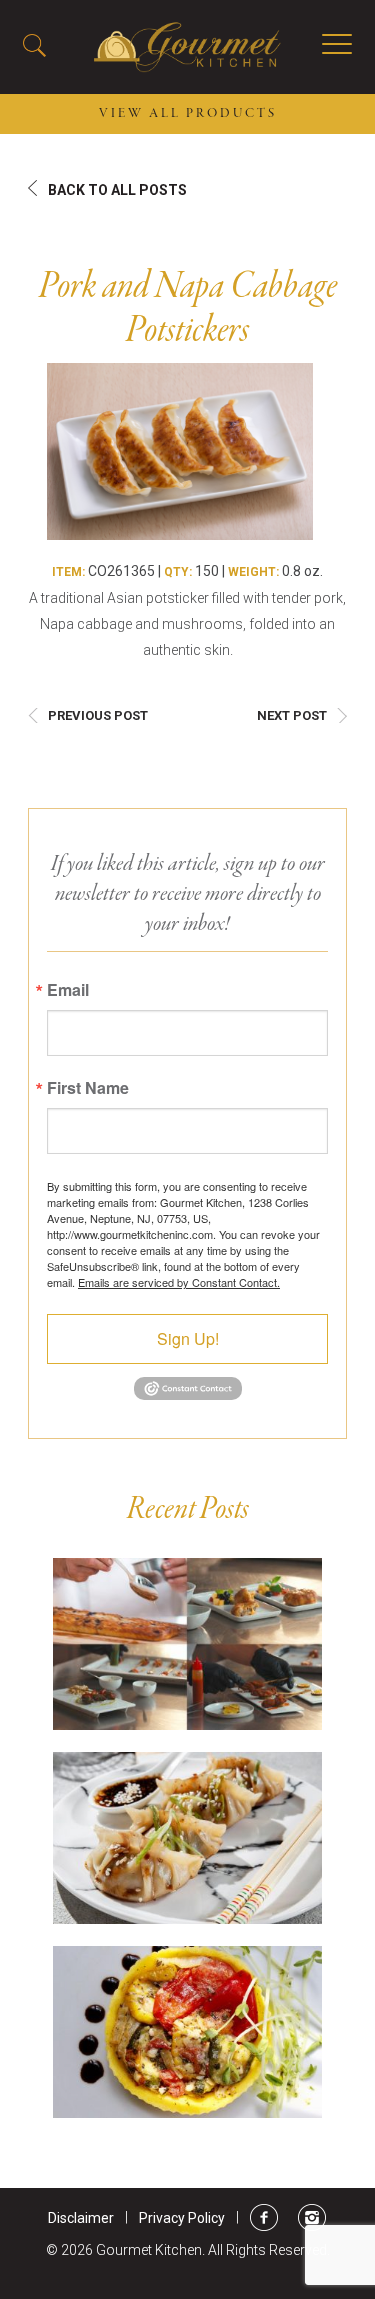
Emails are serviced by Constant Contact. (179, 1282)
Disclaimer (81, 2218)
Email (68, 990)
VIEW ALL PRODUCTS (188, 114)
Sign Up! (188, 1338)
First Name (88, 1088)
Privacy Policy (182, 2218)
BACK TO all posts (117, 190)
